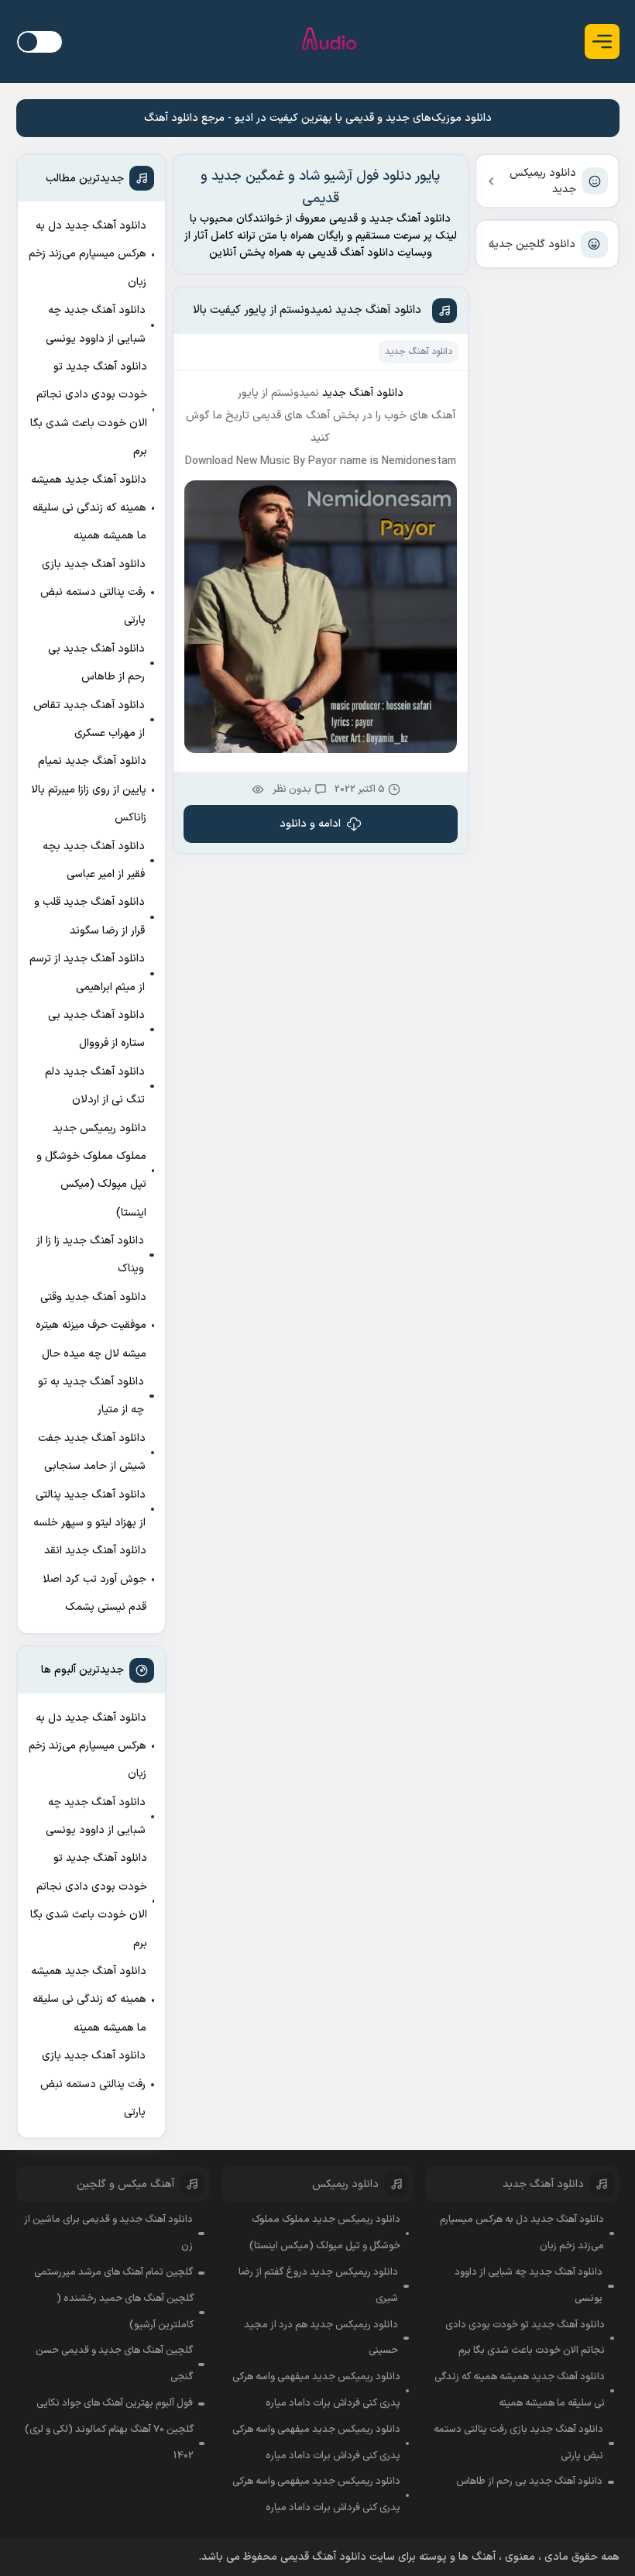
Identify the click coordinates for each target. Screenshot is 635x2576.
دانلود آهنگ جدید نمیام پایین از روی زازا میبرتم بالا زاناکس (89, 789)
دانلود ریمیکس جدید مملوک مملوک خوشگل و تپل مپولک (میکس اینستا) (91, 1171)
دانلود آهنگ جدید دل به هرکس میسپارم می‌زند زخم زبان (88, 254)
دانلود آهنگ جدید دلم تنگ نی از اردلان (95, 1086)
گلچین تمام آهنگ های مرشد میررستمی (113, 2272)
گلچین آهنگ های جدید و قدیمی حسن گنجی (114, 2364)
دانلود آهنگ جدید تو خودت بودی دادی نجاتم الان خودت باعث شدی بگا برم (89, 409)
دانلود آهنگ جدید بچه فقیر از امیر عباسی (94, 860)
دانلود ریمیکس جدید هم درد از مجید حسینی (321, 2338)
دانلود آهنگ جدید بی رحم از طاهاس (96, 663)
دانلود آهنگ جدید (419, 352)
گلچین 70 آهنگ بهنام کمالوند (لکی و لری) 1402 (109, 2443)
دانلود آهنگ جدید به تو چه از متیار (91, 1396)
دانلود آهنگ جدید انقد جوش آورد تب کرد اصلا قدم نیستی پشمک (94, 1579)
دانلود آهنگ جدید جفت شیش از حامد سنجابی (92, 1452)
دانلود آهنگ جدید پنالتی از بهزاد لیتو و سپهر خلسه (89, 1509)
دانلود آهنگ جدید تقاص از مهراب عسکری (89, 719)
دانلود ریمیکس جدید (543, 181)
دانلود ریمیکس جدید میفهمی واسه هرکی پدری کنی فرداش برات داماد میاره (316, 2390)
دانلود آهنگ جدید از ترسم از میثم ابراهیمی (87, 973)
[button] (602, 41)
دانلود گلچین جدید (532, 244)
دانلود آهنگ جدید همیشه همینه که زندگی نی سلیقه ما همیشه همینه (89, 508)
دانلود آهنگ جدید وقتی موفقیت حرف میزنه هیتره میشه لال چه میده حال (91, 1326)
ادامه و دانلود (310, 824)
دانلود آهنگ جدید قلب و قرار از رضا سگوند (89, 916)
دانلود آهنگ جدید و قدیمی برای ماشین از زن (108, 2233)
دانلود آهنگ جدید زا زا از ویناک (90, 1255)
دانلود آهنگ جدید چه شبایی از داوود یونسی (96, 324)
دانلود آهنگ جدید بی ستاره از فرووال (96, 1029)
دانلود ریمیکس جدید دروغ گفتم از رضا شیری (318, 2285)
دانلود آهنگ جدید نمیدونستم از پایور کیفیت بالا (307, 310)
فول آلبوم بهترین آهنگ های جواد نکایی (115, 2403)
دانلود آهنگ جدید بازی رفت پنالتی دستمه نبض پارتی (93, 593)
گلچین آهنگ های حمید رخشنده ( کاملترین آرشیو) (125, 2312)
